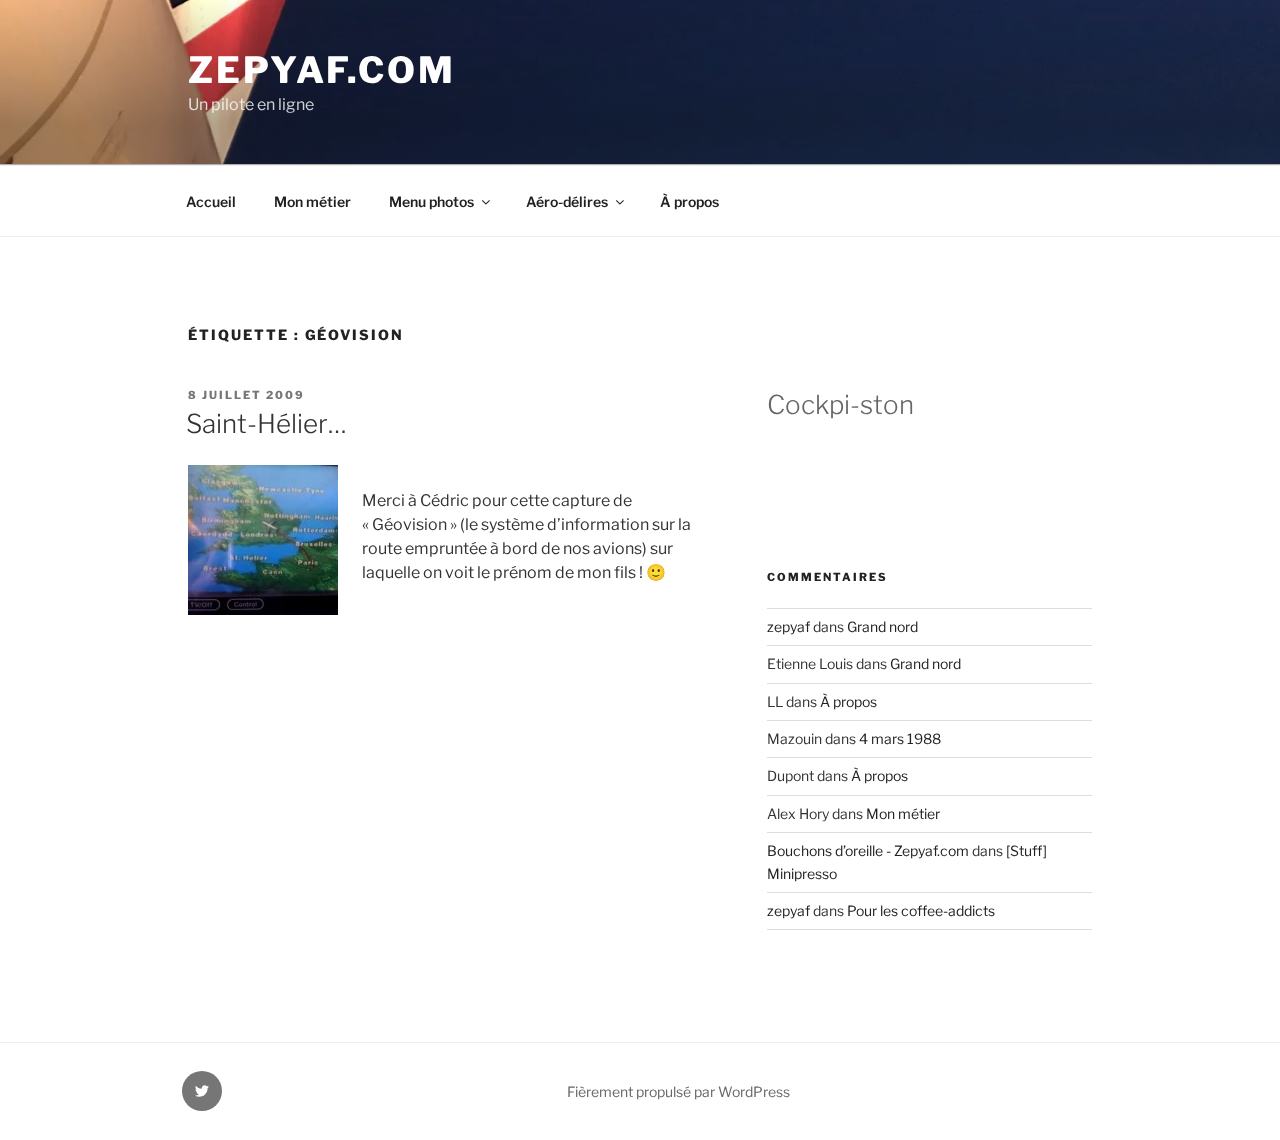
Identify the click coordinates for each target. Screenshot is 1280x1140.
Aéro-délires (567, 201)
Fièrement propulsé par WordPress (678, 1091)
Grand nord (882, 626)
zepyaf (788, 626)
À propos (689, 201)
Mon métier (312, 201)
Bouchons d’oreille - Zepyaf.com (868, 850)
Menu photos (431, 201)
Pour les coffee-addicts (921, 910)
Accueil (211, 201)
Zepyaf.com (322, 70)
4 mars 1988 (900, 738)
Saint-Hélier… (266, 423)
